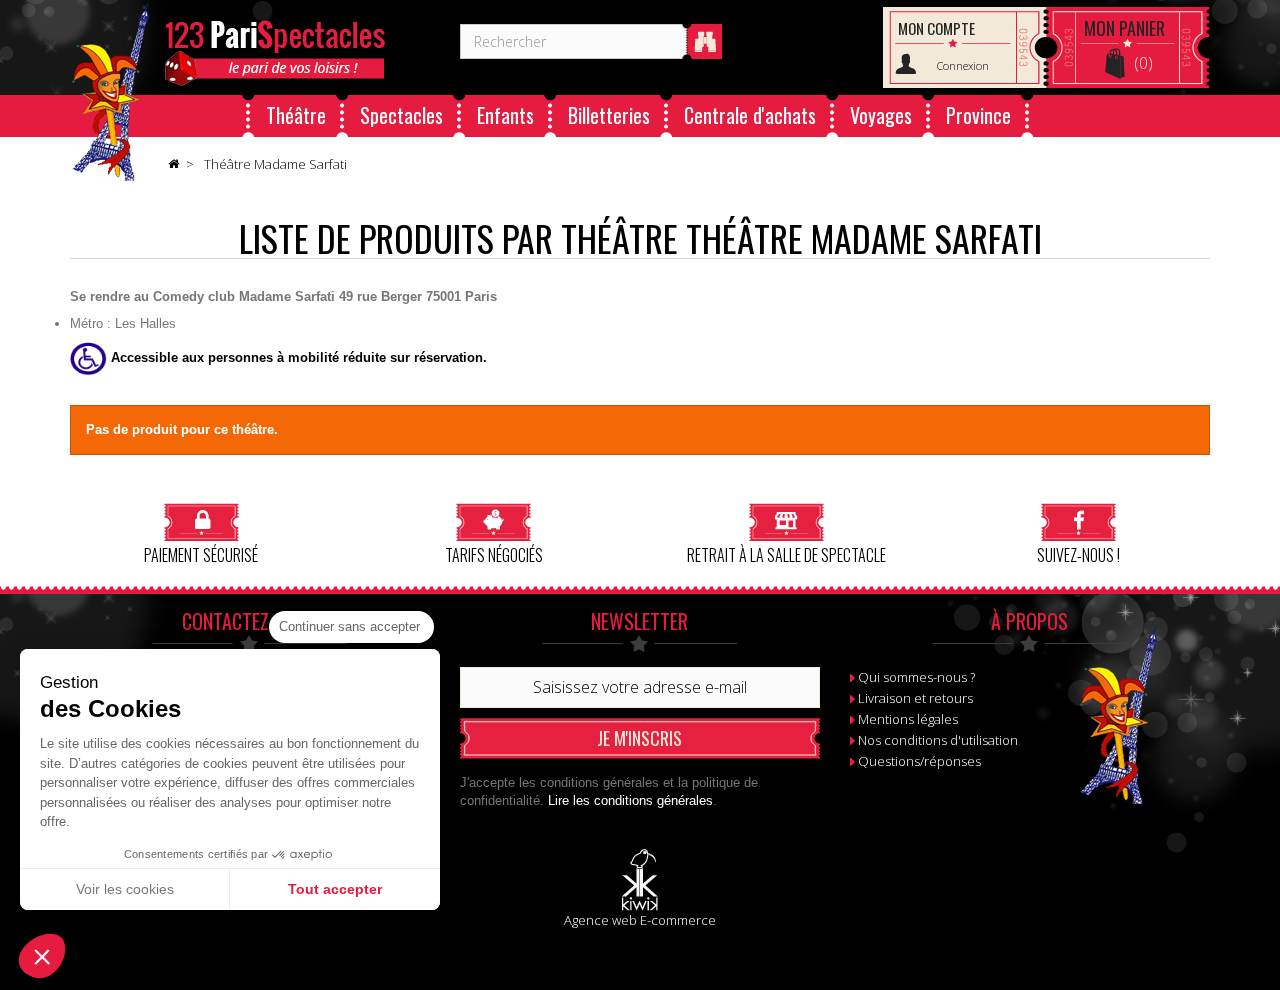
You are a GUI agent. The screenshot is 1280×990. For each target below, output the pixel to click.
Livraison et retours (915, 698)
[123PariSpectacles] (110, 91)
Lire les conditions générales (630, 800)
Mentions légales (908, 719)
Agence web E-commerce (640, 920)
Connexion (963, 65)
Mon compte (936, 28)
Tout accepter (335, 889)
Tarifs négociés (494, 553)
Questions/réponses (919, 761)
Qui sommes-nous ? (916, 677)
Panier (1124, 28)
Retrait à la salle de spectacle (786, 553)
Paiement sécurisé (201, 553)
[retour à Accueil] (173, 165)
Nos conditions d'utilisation (938, 740)
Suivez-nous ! (1078, 553)
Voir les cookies (125, 889)
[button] (42, 956)
